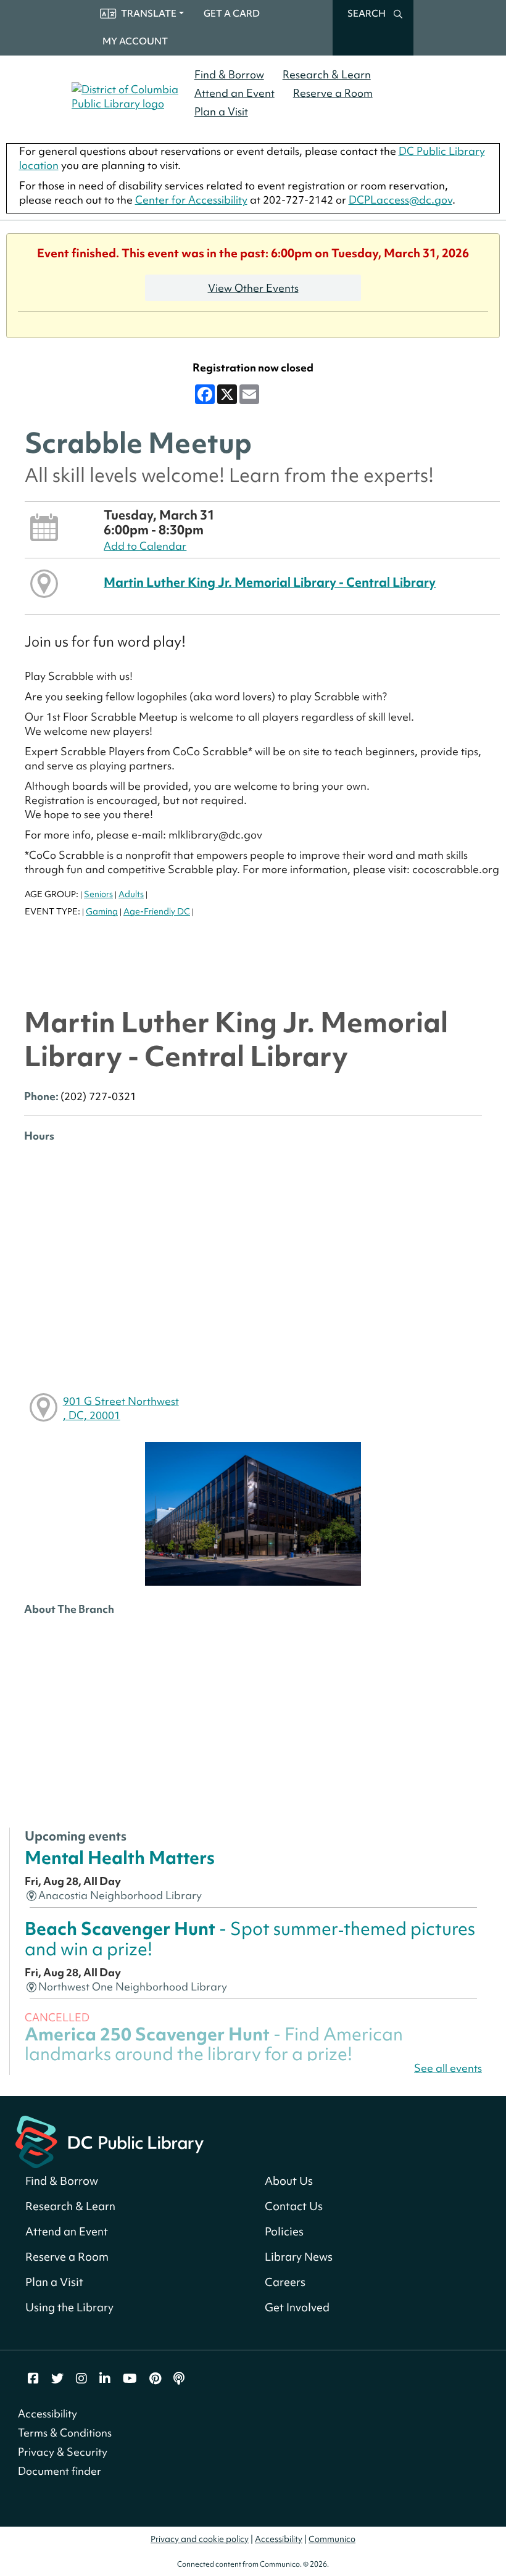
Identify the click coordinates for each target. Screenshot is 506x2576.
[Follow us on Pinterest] (155, 2379)
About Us (289, 2181)
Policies (284, 2231)
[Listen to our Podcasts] (179, 2379)
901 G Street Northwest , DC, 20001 (121, 1408)
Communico (332, 2539)
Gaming (102, 911)
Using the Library (69, 2307)
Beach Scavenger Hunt (250, 1938)
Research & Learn (327, 74)
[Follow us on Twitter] (57, 2379)
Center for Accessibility (191, 200)
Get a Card (232, 14)
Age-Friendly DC (157, 911)
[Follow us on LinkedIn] (105, 2379)
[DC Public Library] (110, 2141)
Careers (285, 2282)
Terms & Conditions (65, 2433)
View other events (253, 288)
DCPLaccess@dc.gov (400, 200)
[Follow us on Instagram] (81, 2379)
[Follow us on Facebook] (33, 2379)
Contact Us (294, 2206)
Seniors (98, 894)
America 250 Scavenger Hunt (214, 2044)
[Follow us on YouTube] (130, 2379)
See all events (448, 2068)
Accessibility (48, 2413)
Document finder (60, 2471)
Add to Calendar (145, 546)
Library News (299, 2257)
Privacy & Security (63, 2452)
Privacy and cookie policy (200, 2539)
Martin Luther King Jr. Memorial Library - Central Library (270, 582)
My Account (135, 41)
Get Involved (297, 2307)
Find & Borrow (229, 74)
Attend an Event (234, 93)
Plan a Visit (221, 111)
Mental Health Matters (120, 1857)
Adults (131, 894)
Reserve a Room (333, 93)
